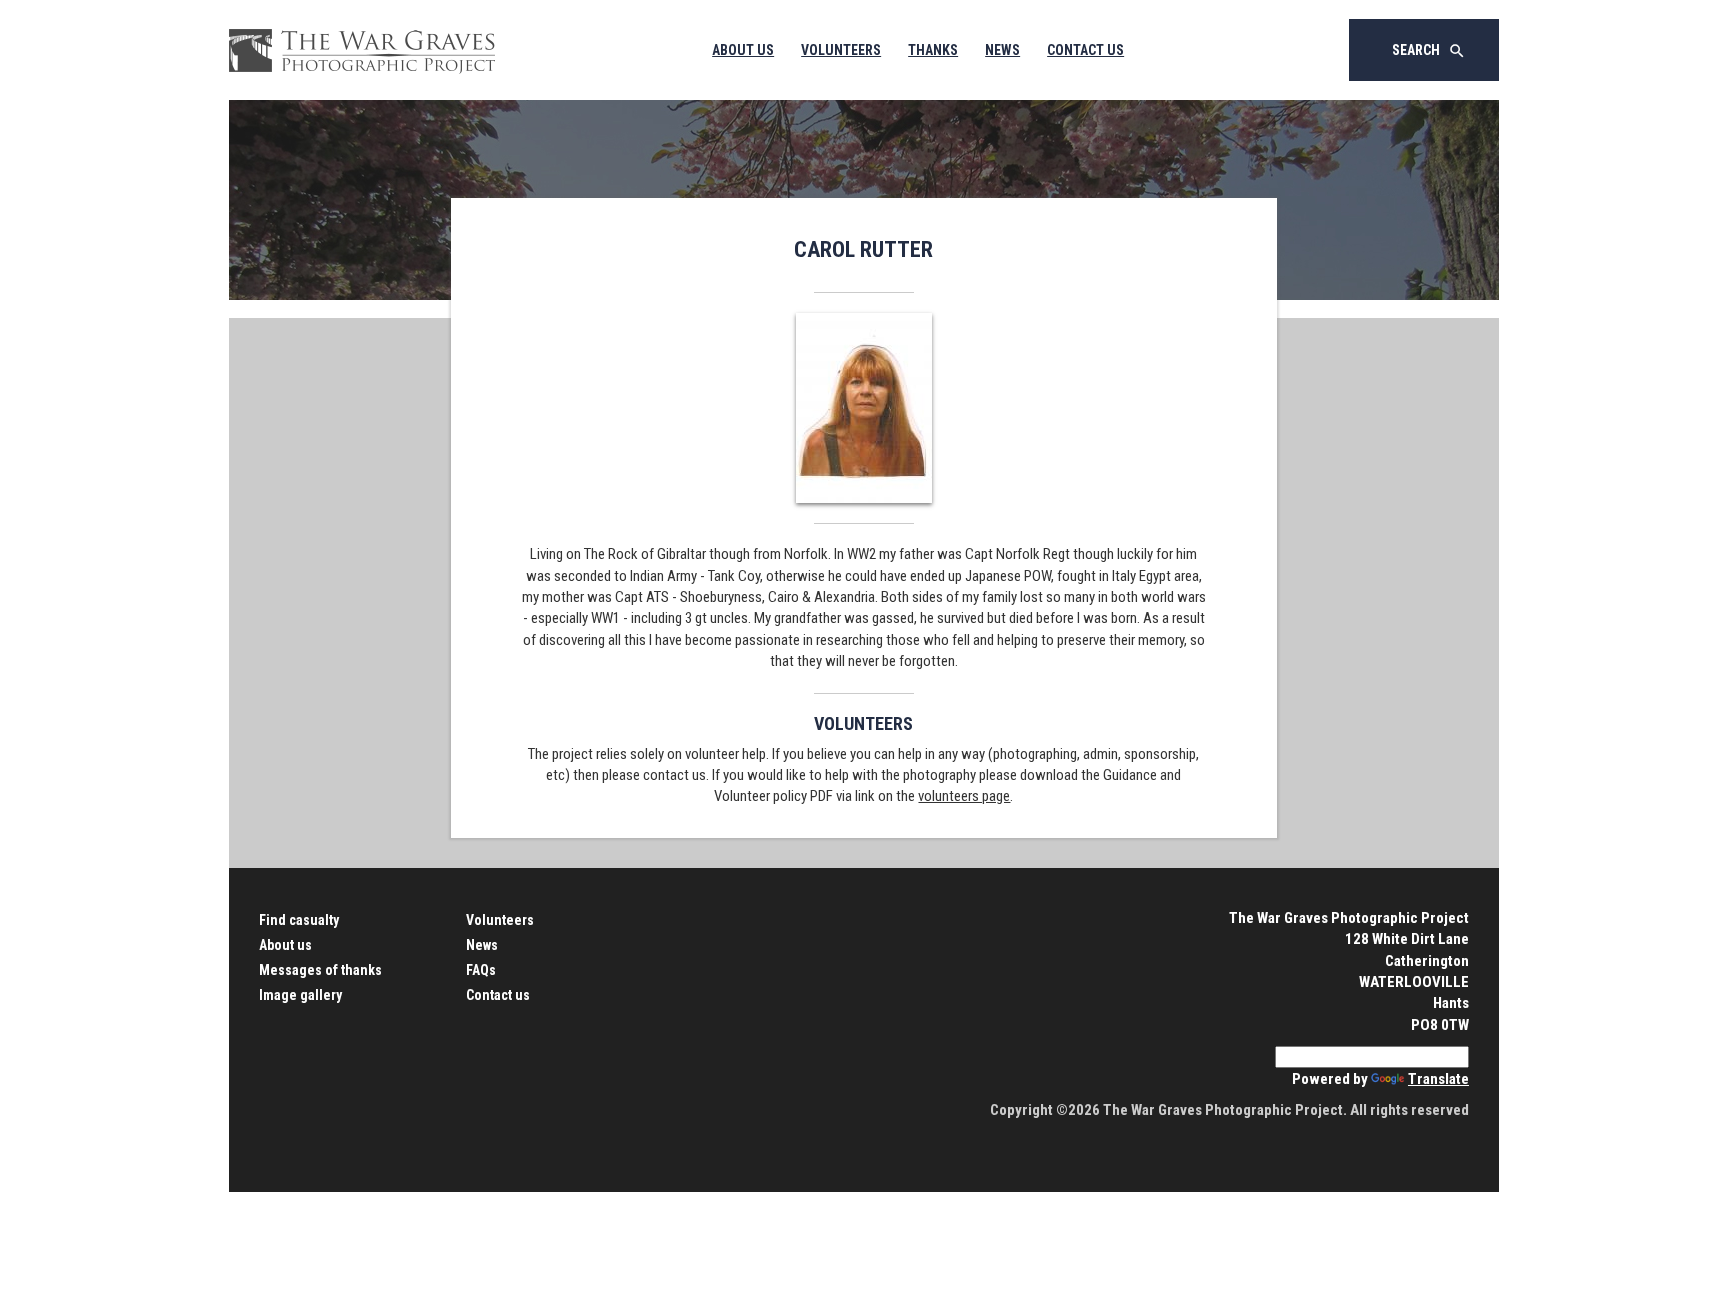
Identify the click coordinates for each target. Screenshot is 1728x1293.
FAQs (481, 970)
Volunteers (841, 50)
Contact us (498, 995)
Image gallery (300, 995)
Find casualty (299, 920)
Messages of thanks (320, 970)
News (1002, 50)
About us (285, 945)
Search (1429, 51)
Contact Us (1085, 50)
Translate (1438, 1079)
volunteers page (964, 796)
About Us (743, 50)
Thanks (933, 50)
